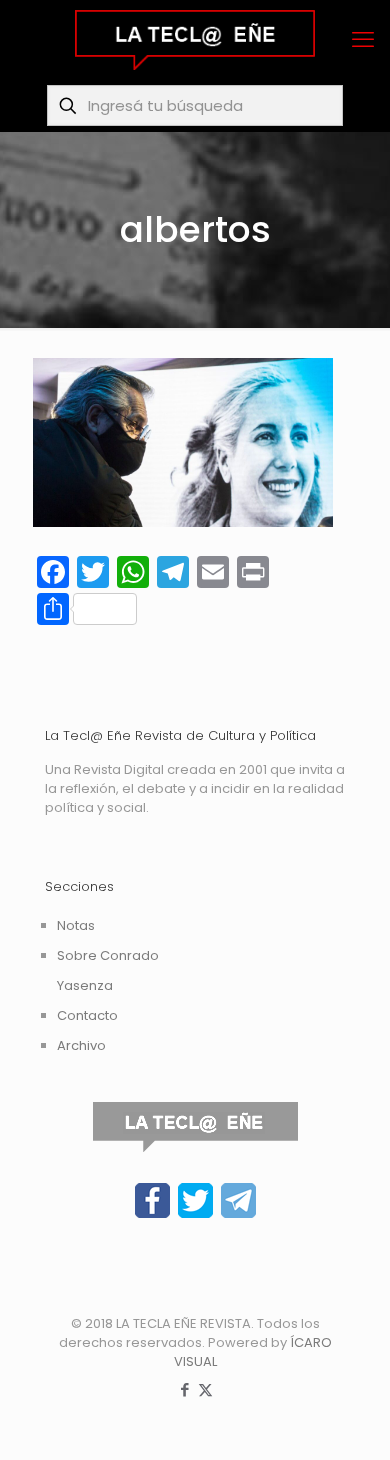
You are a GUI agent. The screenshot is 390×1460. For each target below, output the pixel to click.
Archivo (81, 1045)
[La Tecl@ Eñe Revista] (195, 40)
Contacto (87, 1015)
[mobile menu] (363, 40)
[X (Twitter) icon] (205, 1389)
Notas (76, 925)
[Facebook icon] (184, 1389)
